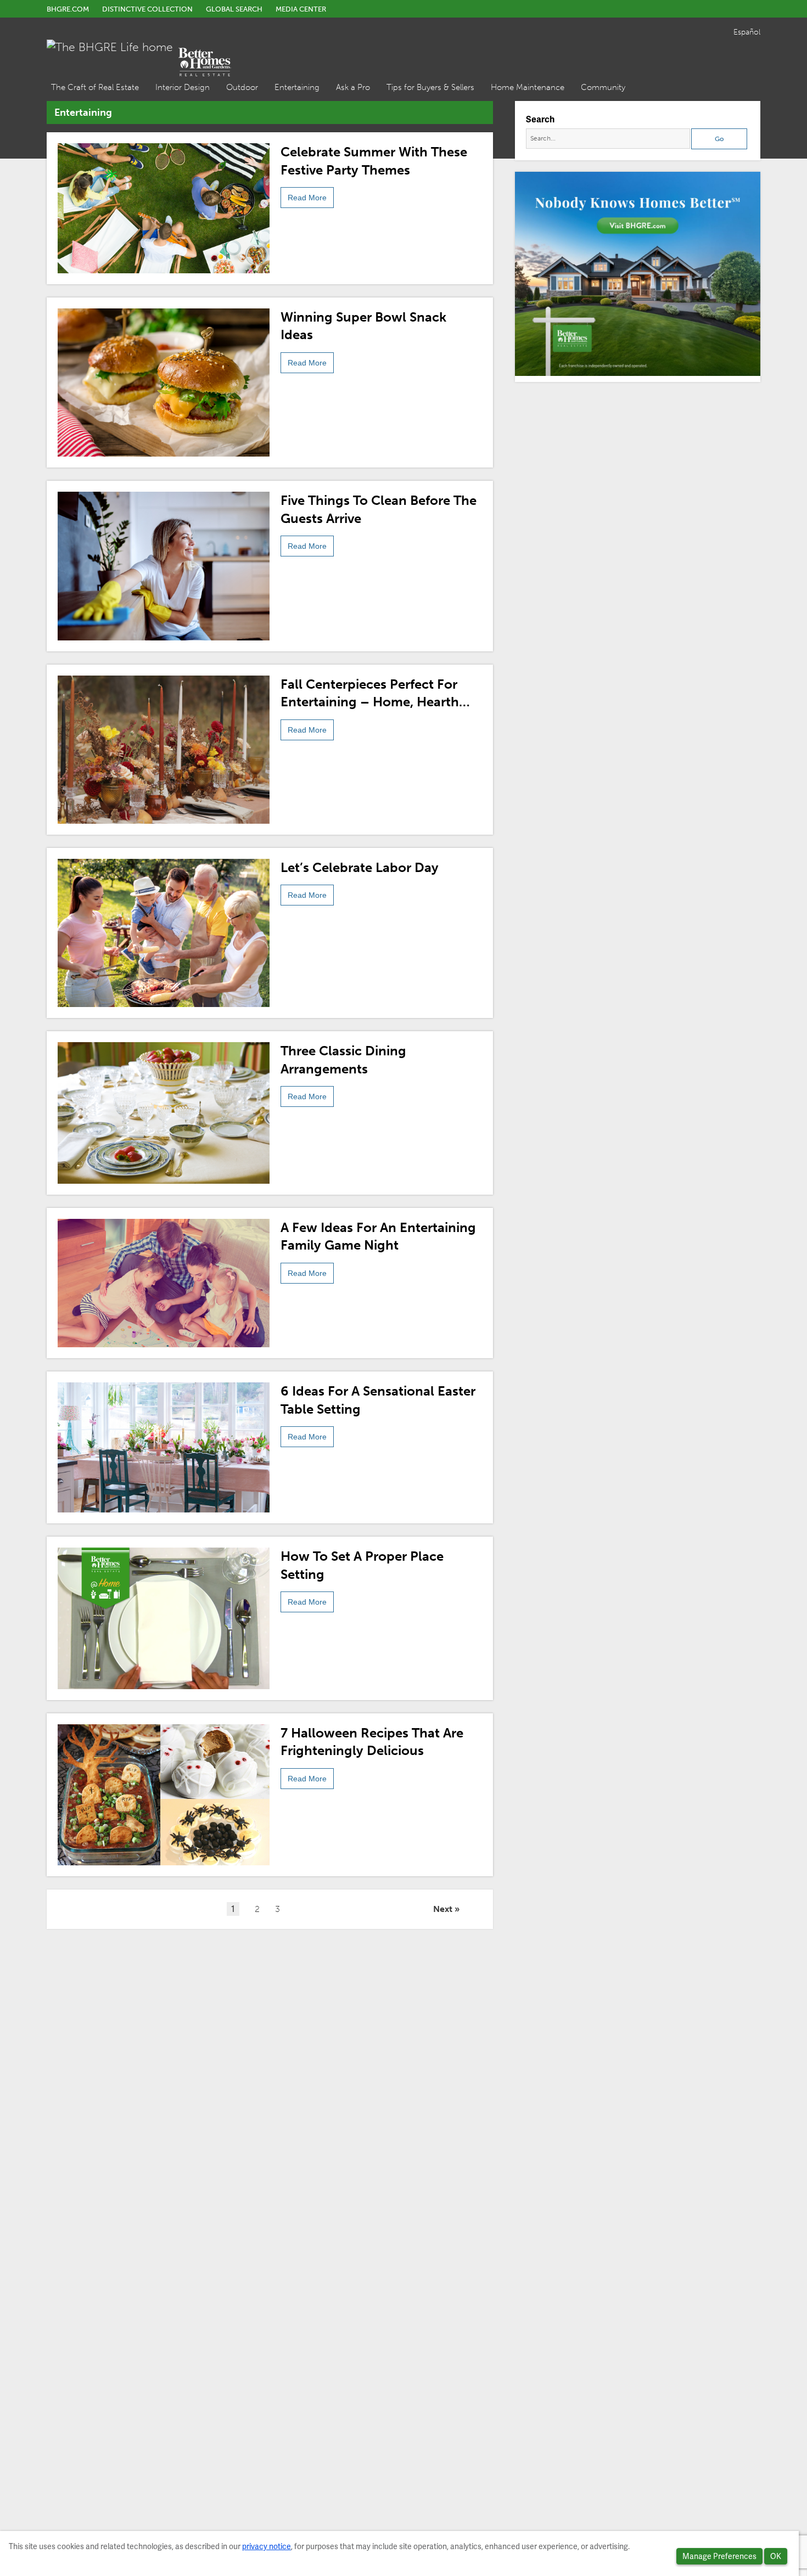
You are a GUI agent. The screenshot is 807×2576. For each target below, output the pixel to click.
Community (603, 87)
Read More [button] (307, 198)
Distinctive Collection (147, 9)
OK (776, 2556)
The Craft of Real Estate (95, 87)
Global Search (234, 9)
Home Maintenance (528, 87)
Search (540, 119)
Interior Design (183, 87)
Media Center (301, 9)
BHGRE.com (68, 9)
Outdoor (242, 87)
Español (747, 32)
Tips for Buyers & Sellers (430, 87)
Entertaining (297, 87)
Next (443, 1909)
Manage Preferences (719, 2556)
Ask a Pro (353, 87)
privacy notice (267, 2546)
